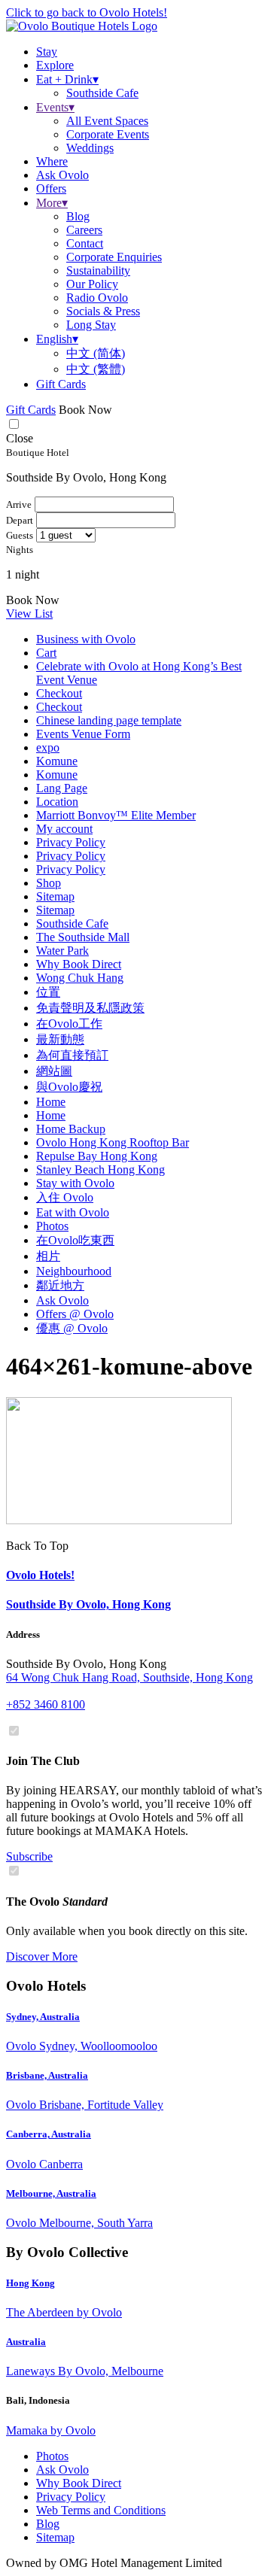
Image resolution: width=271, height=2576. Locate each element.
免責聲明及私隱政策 (90, 1008)
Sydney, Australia (43, 2017)
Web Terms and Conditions (101, 2510)
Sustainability (98, 270)
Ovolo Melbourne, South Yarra (79, 2223)
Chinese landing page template (109, 720)
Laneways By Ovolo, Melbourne (85, 2371)
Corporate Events (108, 134)
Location (57, 802)
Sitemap (55, 896)
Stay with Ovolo (75, 1183)
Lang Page (62, 788)
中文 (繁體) (96, 369)
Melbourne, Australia (51, 2193)
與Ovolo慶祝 (69, 1087)
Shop (49, 883)
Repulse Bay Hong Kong (97, 1156)
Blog (78, 216)
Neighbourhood (74, 1271)
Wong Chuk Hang (80, 978)
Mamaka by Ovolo (51, 2430)
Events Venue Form (83, 734)
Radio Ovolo (97, 298)
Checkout (59, 693)
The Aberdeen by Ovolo (64, 2312)
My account (64, 829)
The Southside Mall (83, 937)
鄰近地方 (60, 1285)
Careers (84, 230)
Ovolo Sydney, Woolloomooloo (82, 2046)
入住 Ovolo (65, 1197)
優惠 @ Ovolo (72, 1328)
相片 (48, 1256)
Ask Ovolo (62, 1300)
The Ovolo (57, 1902)
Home (51, 1102)
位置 (48, 992)
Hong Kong (30, 2283)
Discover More (42, 1956)
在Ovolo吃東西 (75, 1240)
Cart (46, 653)
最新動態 (60, 1039)
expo (48, 747)
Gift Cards (61, 384)
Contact (85, 243)
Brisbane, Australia (47, 2075)
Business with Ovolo (86, 639)
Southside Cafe (102, 93)
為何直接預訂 (72, 1055)
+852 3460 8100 (46, 1704)
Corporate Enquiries (114, 257)
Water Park (62, 951)
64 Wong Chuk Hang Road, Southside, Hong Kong (129, 1677)
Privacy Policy (71, 842)
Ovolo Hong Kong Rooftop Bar (113, 1142)
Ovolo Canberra (44, 2164)
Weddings (90, 148)
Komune (57, 761)
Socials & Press (103, 311)
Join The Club (43, 1761)
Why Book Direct (79, 964)
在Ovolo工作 (69, 1024)
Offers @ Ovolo (75, 1314)
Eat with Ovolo (73, 1212)
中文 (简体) (96, 353)
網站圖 (54, 1071)
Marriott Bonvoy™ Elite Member (116, 815)
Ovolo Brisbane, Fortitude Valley (85, 2105)
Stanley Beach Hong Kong (100, 1170)
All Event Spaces (107, 121)
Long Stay (91, 325)
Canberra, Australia (49, 2134)
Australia (26, 2342)
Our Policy (92, 284)
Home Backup (71, 1129)
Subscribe (29, 1856)
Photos (52, 1226)
